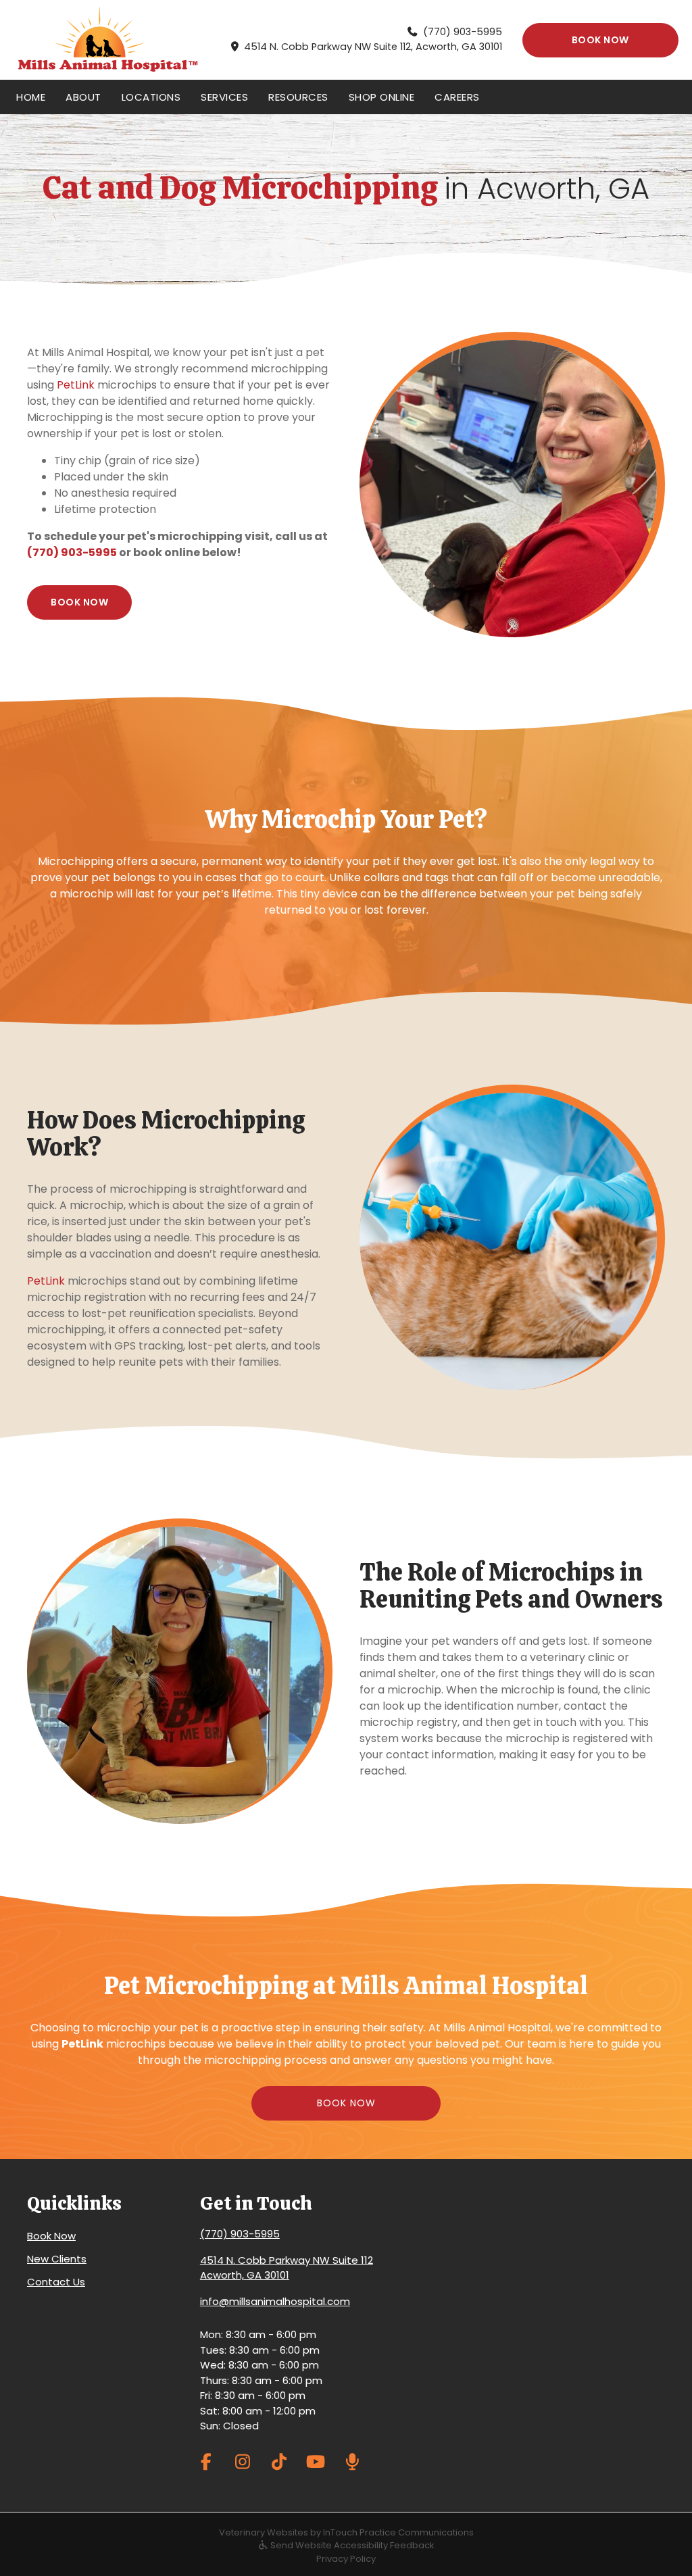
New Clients (57, 2259)
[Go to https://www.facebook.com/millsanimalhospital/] (206, 2461)
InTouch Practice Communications (398, 2532)
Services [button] (224, 97)
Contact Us (56, 2282)
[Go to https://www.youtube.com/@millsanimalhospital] (316, 2461)
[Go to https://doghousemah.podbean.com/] (352, 2461)
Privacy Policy (346, 2559)
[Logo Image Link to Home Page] (108, 40)
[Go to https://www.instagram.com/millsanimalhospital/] (243, 2461)
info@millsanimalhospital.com (275, 2301)
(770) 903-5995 (463, 32)
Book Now (51, 2236)
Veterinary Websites (264, 2532)
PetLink (76, 385)
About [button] (83, 97)
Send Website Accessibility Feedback (351, 2545)
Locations (151, 97)
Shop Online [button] (382, 97)
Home (31, 97)
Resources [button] (298, 97)
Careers (457, 97)
